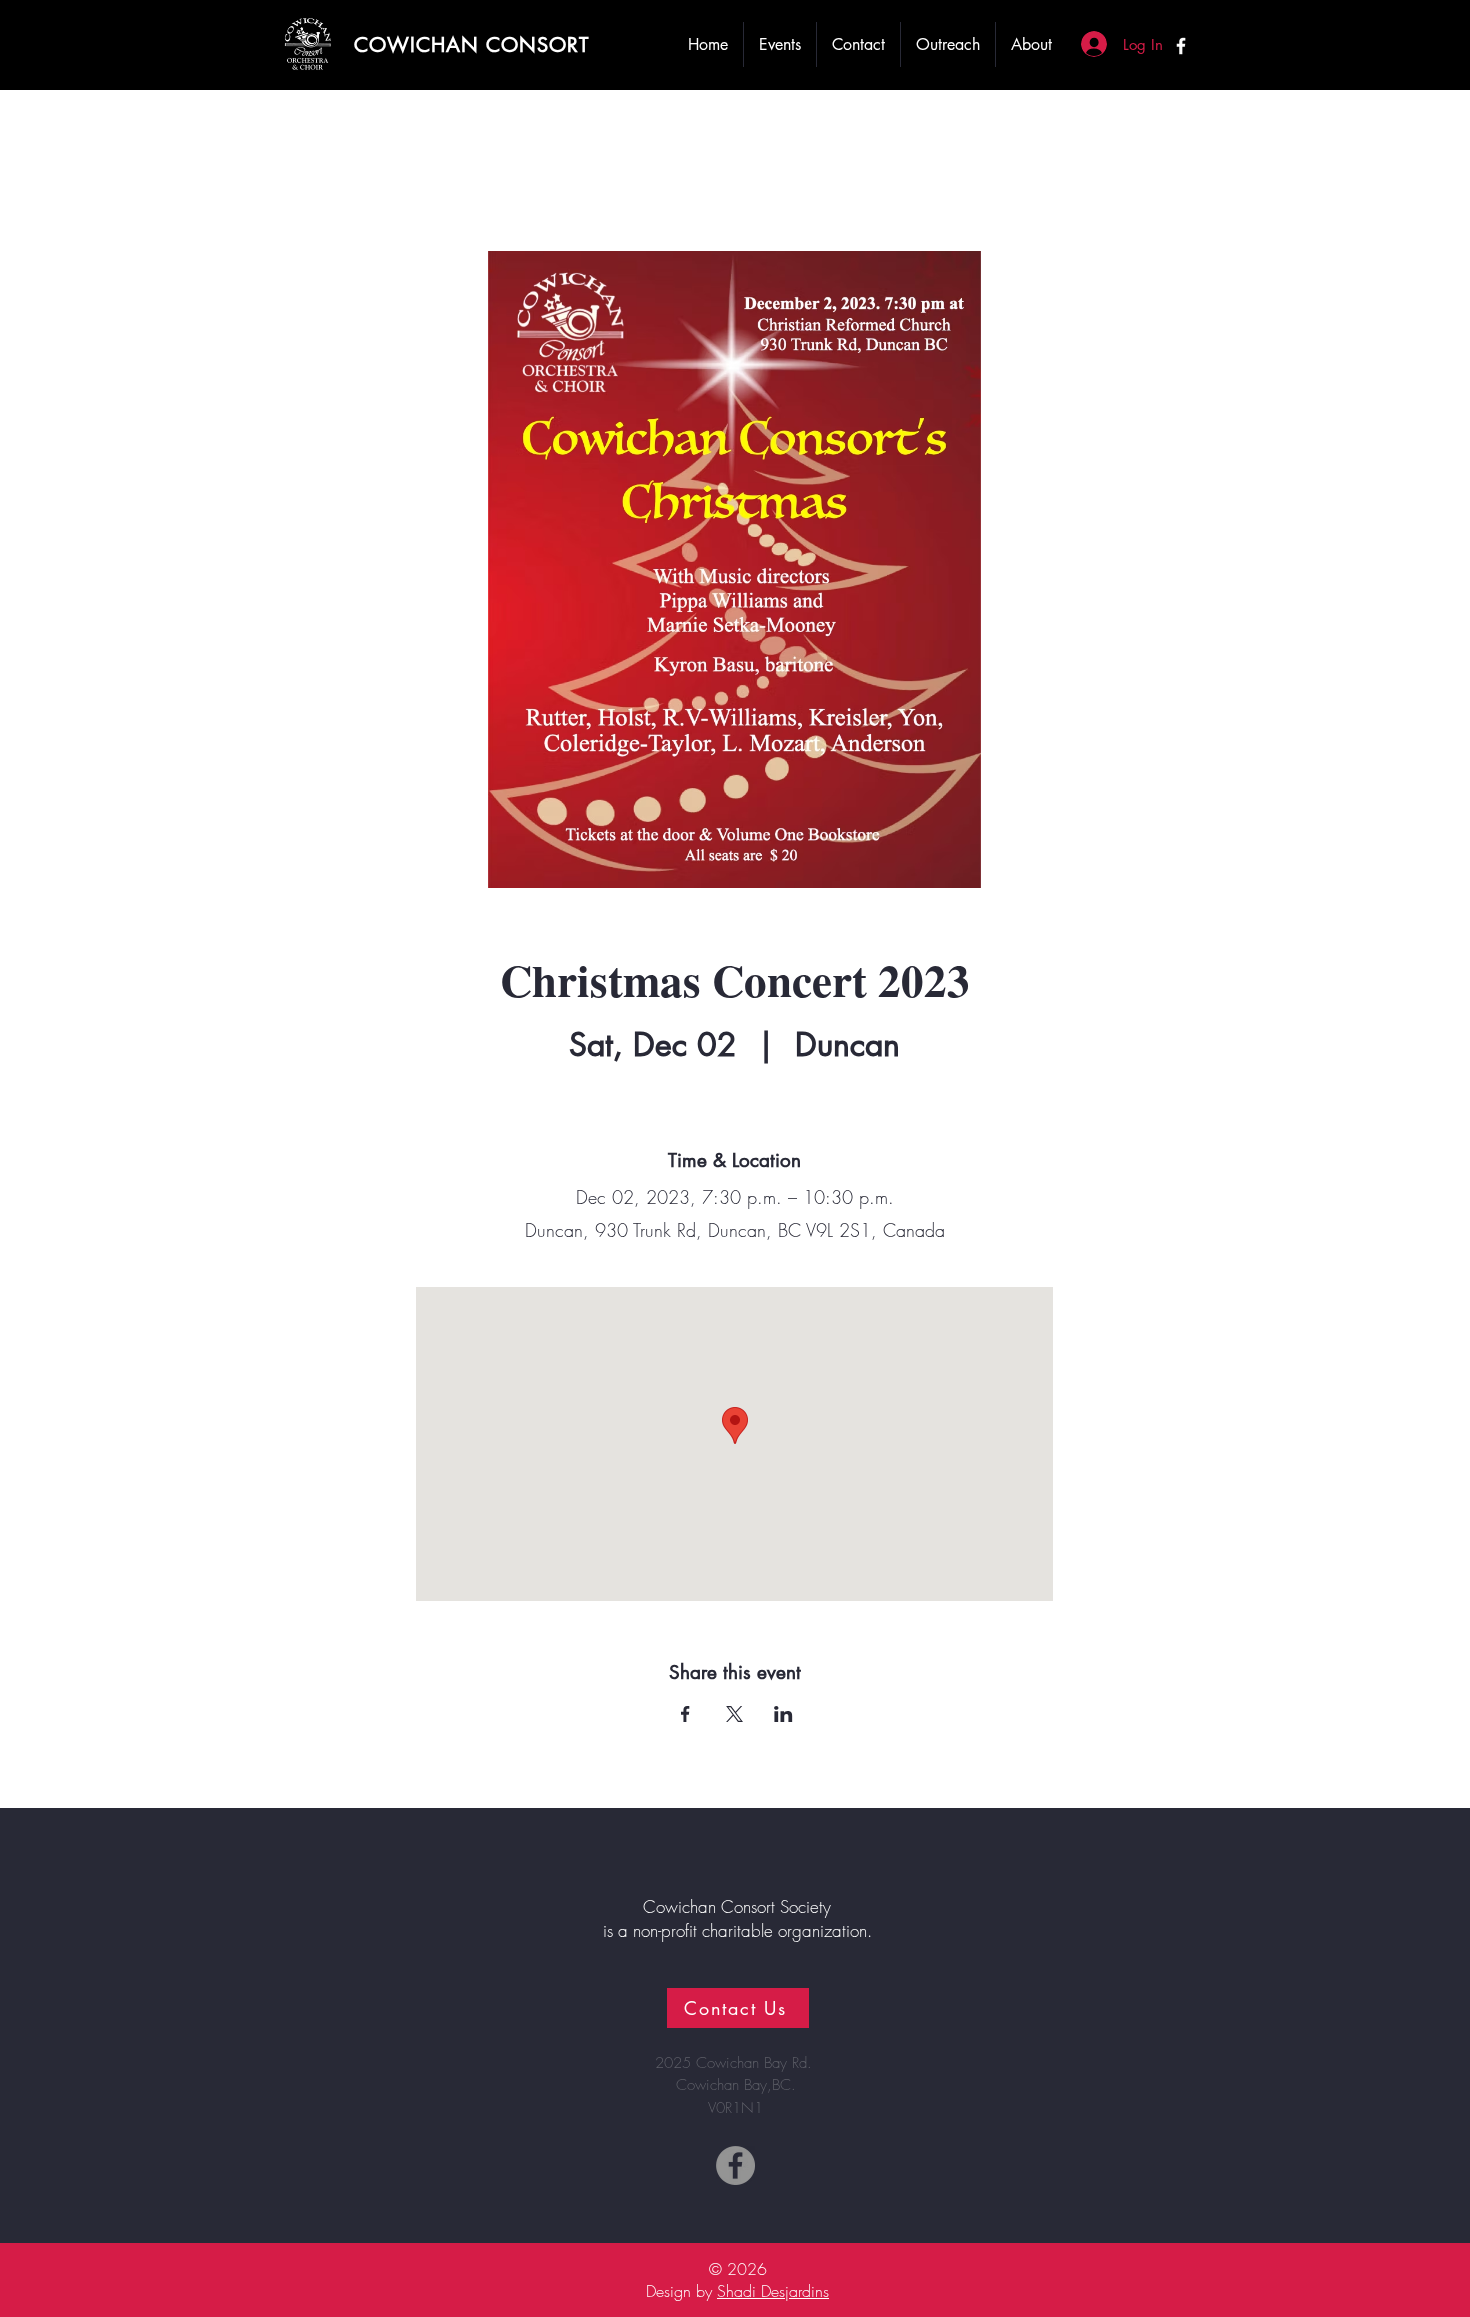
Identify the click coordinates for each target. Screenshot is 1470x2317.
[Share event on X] (734, 1714)
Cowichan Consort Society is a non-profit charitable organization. (737, 1918)
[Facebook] (1181, 46)
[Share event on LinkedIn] (783, 1714)
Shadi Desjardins (773, 2291)
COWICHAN (420, 45)
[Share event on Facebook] (685, 1714)
